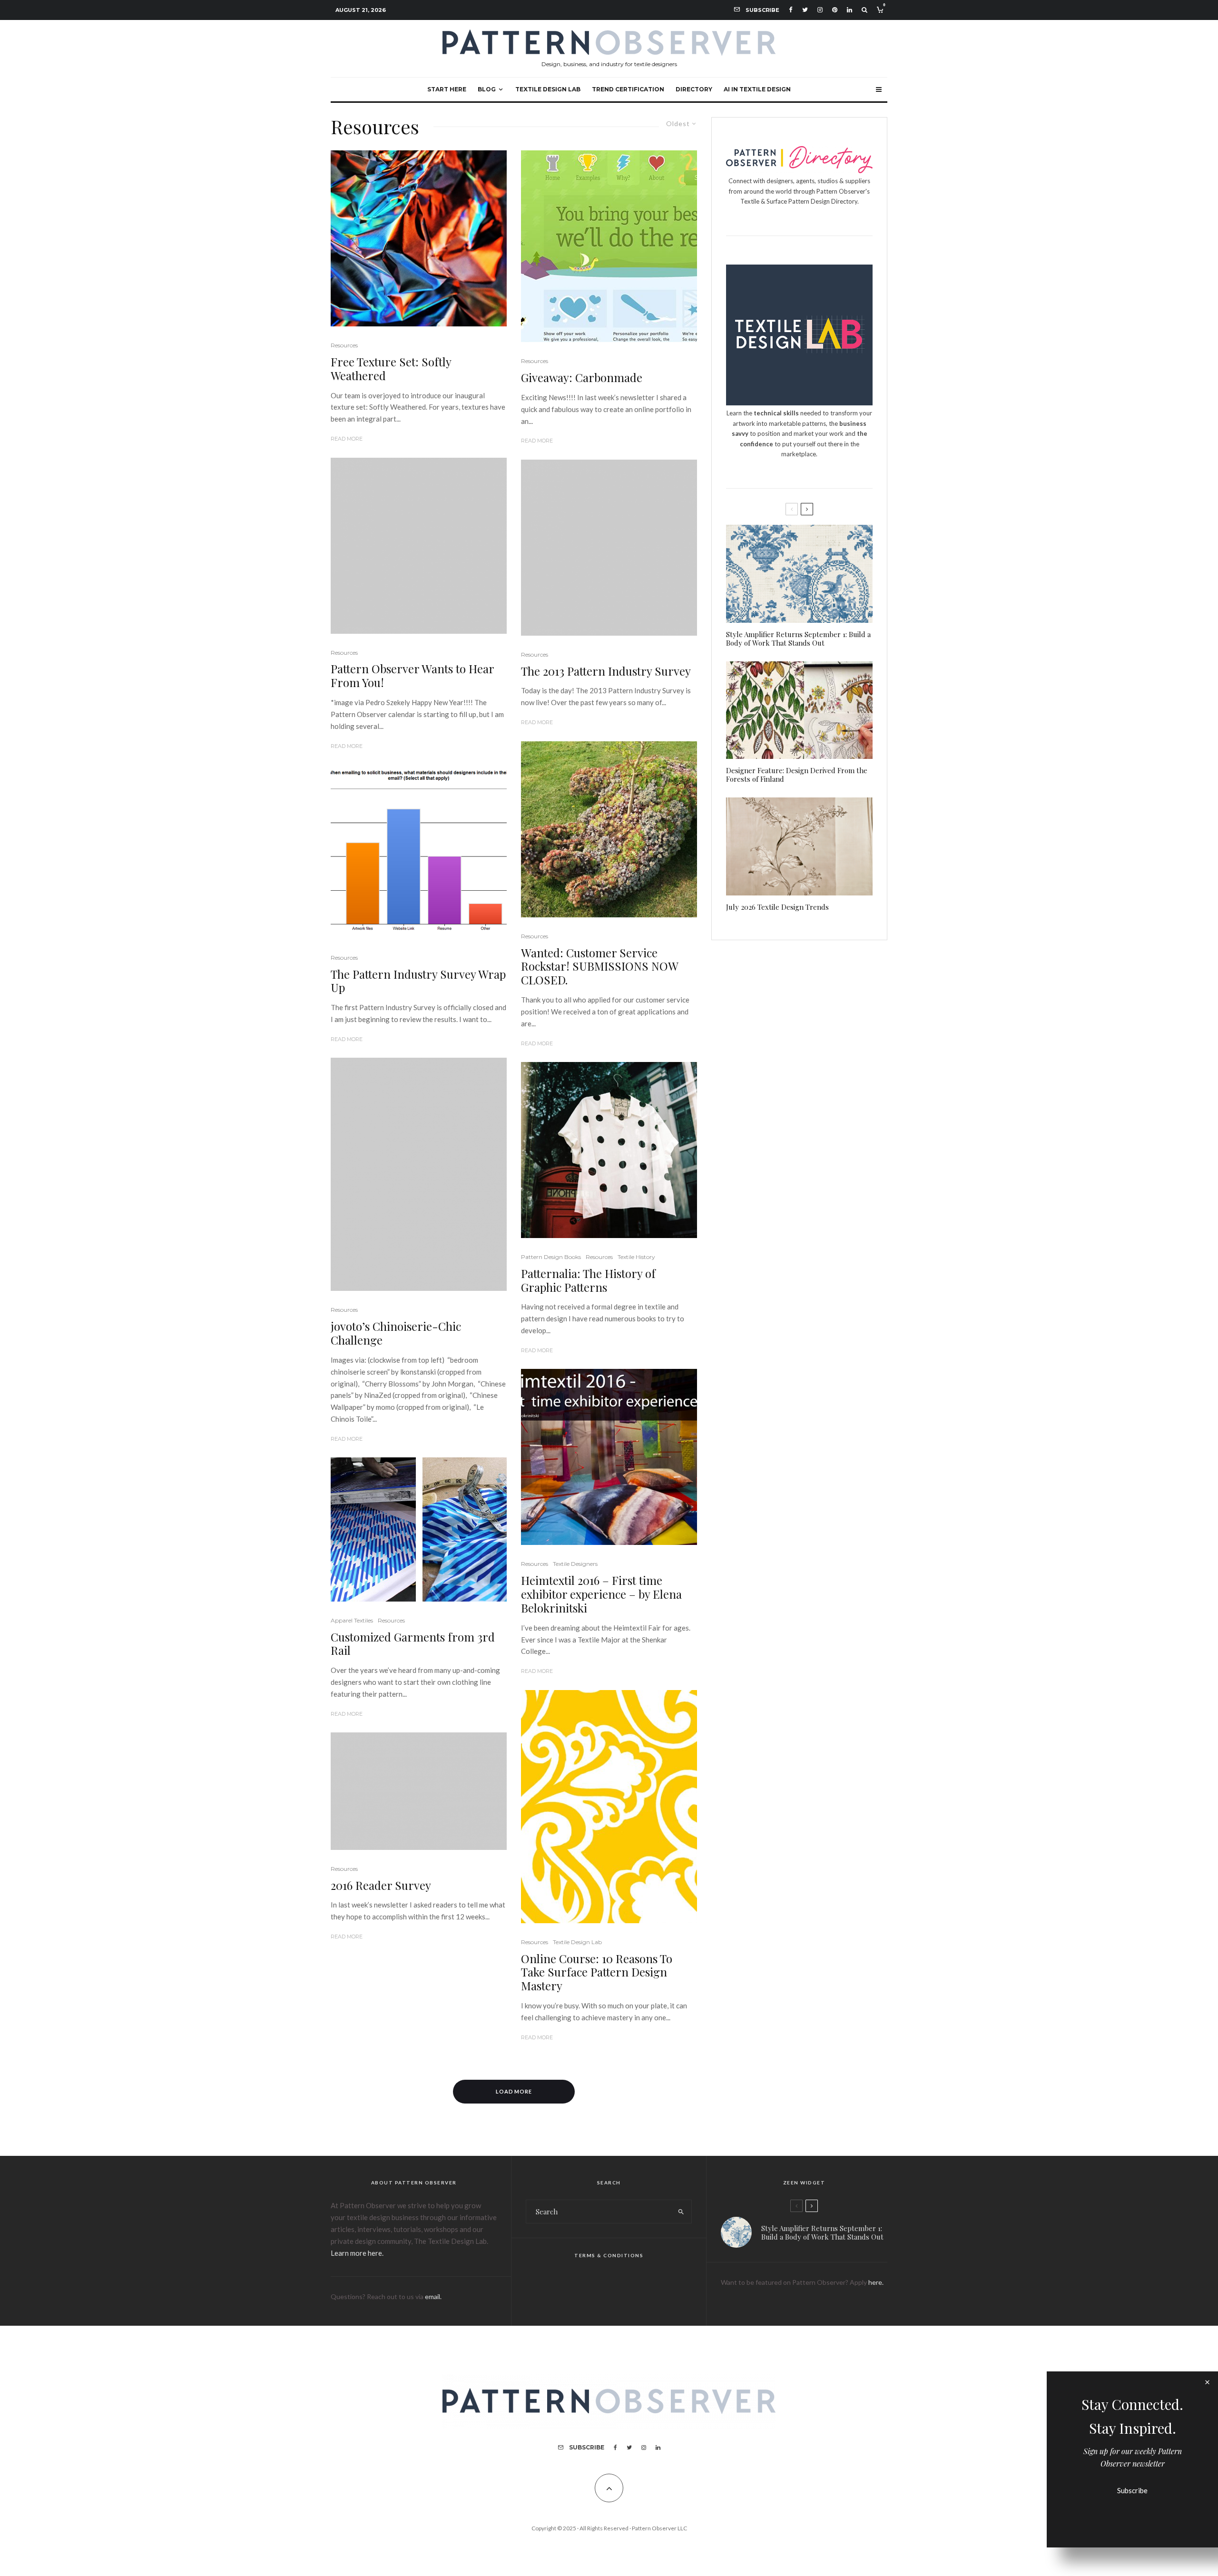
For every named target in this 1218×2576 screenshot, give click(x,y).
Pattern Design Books (551, 1257)
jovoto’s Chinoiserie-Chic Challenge (396, 1333)
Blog (487, 89)
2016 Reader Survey (381, 1885)
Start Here (447, 89)
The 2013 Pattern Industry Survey (606, 671)
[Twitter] (805, 10)
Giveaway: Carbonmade (582, 378)
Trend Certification (628, 89)
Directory (694, 89)
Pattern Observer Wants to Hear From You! (412, 676)
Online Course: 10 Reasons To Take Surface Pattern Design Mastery (597, 1972)
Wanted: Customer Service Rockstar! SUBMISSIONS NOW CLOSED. (599, 966)
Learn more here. (357, 2253)
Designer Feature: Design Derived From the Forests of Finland (797, 775)
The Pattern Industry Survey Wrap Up (418, 981)
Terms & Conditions (609, 2255)
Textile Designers (575, 1564)
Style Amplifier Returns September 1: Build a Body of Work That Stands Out (798, 639)
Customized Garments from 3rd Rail (413, 1644)
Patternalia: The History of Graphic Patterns (588, 1280)
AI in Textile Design (757, 89)
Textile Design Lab (548, 89)
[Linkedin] (850, 10)
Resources (344, 345)
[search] (681, 2212)
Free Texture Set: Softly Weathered (391, 369)
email (432, 2296)
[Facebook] (791, 10)
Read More (347, 439)
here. (876, 2282)
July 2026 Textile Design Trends (777, 907)
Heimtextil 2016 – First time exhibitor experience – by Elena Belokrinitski (601, 1594)
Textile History (636, 1257)
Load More (514, 2091)
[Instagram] (820, 10)
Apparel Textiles (352, 1620)
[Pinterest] (835, 10)
